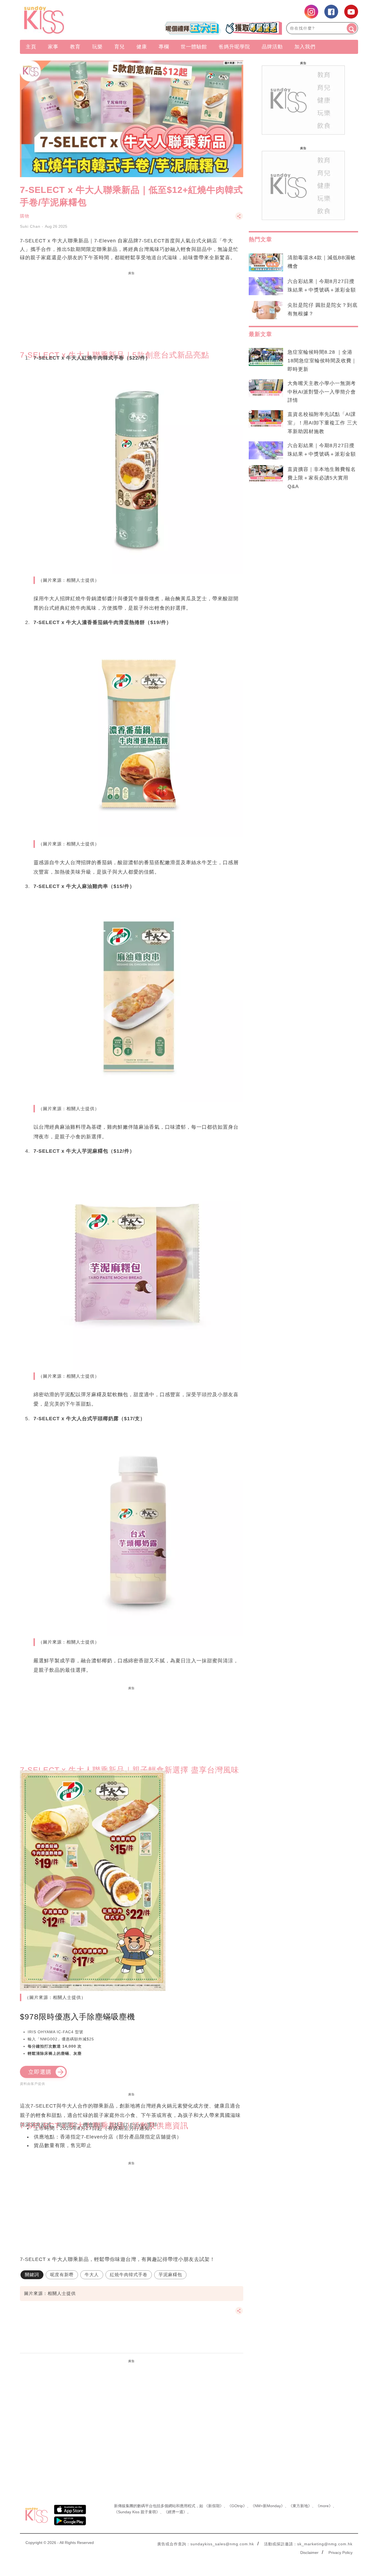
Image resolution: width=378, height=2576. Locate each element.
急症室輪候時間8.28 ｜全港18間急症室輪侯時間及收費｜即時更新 (322, 361)
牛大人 (92, 2275)
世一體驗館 (194, 47)
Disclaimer (309, 2553)
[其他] (239, 219)
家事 (53, 47)
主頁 (31, 47)
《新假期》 (214, 2506)
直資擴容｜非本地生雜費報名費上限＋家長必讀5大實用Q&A (322, 478)
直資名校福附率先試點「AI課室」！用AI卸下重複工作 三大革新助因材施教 (323, 423)
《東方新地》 (300, 2506)
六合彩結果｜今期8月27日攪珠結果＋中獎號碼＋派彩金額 (322, 286)
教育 (75, 47)
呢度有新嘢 (62, 2275)
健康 (142, 47)
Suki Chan (30, 226)
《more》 (324, 2506)
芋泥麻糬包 (170, 2275)
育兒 (120, 47)
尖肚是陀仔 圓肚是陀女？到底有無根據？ (323, 309)
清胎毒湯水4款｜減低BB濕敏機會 (322, 262)
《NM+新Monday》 (268, 2506)
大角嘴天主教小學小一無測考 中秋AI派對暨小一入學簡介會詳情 (322, 392)
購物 (25, 216)
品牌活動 (272, 47)
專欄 (164, 47)
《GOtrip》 (237, 2506)
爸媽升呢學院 (234, 47)
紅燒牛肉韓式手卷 (129, 2275)
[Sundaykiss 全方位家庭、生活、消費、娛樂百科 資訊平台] (71, 20)
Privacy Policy (341, 2553)
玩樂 (97, 47)
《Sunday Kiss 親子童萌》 (137, 2512)
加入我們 (305, 47)
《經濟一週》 (175, 2512)
